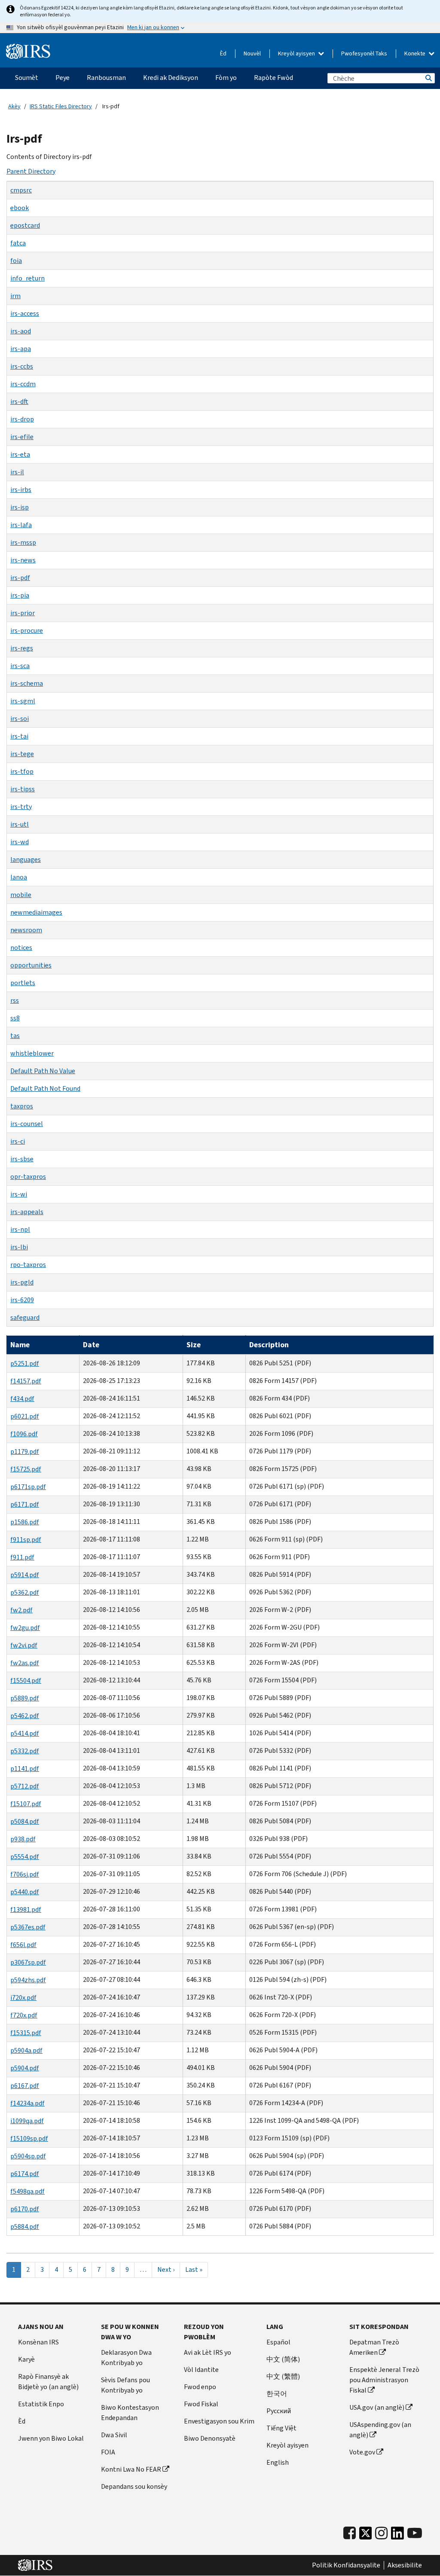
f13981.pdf (26, 1909)
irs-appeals (27, 1212)
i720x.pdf (23, 1998)
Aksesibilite (405, 2565)
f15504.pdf (26, 1680)
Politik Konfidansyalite (346, 2565)
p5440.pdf (25, 1892)
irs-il (17, 472)
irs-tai (19, 736)
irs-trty (21, 807)
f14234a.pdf (27, 2103)
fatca (18, 243)
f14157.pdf (26, 1381)
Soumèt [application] (27, 78)
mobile (21, 895)
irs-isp (20, 507)
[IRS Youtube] (415, 2533)
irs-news (23, 560)
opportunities (31, 965)
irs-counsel (27, 1124)
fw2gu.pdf (25, 1628)
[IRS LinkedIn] (397, 2535)
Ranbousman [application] (106, 78)
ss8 (15, 1018)
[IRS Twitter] (366, 2535)
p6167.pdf (25, 2086)
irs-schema (27, 683)
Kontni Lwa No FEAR (131, 2469)
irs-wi (19, 1194)
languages (26, 859)
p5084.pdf (25, 1821)
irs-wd (20, 842)
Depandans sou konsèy (134, 2486)
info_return (27, 278)
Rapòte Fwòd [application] (273, 78)
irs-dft (19, 401)
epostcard (25, 225)
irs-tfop (22, 771)
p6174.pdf (25, 2174)
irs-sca (20, 666)
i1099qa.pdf (27, 2121)
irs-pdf (20, 578)
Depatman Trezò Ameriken (374, 2347)
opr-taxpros (28, 1177)
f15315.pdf (26, 2033)
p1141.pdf (25, 1769)
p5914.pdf (25, 1575)
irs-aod (21, 331)
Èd (223, 53)
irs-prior (23, 613)
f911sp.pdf (26, 1540)
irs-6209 (22, 1300)
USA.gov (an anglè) (377, 2407)
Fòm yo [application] (226, 78)
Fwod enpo (200, 2387)
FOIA (108, 2452)
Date (91, 1345)
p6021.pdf (25, 1416)
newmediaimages (36, 912)
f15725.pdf (26, 1469)
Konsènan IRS (38, 2342)
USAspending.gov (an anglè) (380, 2430)
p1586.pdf (25, 1522)
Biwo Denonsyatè (210, 2438)
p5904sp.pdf (28, 2156)
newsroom (26, 930)
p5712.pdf (25, 1786)
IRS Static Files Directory (61, 106)
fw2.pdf (21, 1610)
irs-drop (22, 419)
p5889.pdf (25, 1698)
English (278, 2462)
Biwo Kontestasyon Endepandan (130, 2413)
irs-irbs (21, 490)
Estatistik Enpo (41, 2404)
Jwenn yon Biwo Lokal (51, 2438)
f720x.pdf (24, 2015)
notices (21, 948)
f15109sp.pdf (29, 2138)
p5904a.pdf (26, 2050)
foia (16, 261)
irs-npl (20, 1229)
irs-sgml (23, 701)
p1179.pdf (25, 1451)
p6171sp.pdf (28, 1487)
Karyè (26, 2359)
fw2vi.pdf (24, 1645)
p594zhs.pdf (28, 1980)
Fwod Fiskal (201, 2404)
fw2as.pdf (25, 1663)
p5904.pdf (25, 2068)
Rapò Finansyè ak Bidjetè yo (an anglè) (48, 2382)
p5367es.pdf (28, 1927)
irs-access (25, 313)
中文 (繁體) (283, 2376)
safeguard (25, 1317)
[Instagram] (381, 2533)
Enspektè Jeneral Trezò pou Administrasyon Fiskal (384, 2380)
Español (278, 2342)
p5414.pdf (25, 1733)
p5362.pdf (25, 1592)
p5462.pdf (25, 1716)
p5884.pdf (25, 2227)
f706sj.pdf (25, 1874)
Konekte (416, 53)
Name (20, 1345)
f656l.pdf (23, 1945)
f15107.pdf (26, 1804)
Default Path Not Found (45, 1088)
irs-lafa (21, 525)
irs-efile (22, 437)
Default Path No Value (43, 1071)
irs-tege (22, 754)
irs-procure (27, 630)
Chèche (428, 78)
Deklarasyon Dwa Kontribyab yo (126, 2358)
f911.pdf (22, 1557)
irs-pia (20, 595)
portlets (23, 983)
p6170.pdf (25, 2209)
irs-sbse (22, 1159)
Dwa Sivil (114, 2435)
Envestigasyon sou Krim (219, 2421)
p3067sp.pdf (28, 1962)
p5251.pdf (25, 1363)
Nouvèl (252, 53)
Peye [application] (63, 78)
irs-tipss (23, 789)
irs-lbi (19, 1247)
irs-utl (20, 824)
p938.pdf (23, 1839)
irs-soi (20, 719)
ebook (20, 208)
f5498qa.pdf (27, 2191)
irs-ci (18, 1141)
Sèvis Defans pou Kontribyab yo (125, 2385)
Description (269, 1345)
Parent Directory (31, 171)
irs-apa (21, 349)
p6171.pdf (25, 1504)
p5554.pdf (25, 1857)
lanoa (19, 877)
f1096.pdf (24, 1434)
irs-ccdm (23, 384)
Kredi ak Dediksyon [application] (171, 78)
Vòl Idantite (201, 2370)
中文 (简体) (283, 2359)
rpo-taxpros (28, 1265)
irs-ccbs (22, 366)
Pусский (279, 2411)
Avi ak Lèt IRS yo (208, 2352)
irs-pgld (22, 1282)
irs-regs (22, 648)
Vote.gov (362, 2452)
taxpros (22, 1106)
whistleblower (32, 1053)
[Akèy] (28, 52)
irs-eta (20, 454)
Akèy (14, 106)
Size (194, 1345)
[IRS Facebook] (350, 2533)
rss (15, 1000)
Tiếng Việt (281, 2428)
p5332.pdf (25, 1751)
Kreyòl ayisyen (297, 53)
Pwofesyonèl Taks (364, 53)
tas (15, 1036)
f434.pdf (22, 1399)
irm (15, 296)
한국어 (277, 2394)
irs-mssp (23, 542)
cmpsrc (21, 190)
